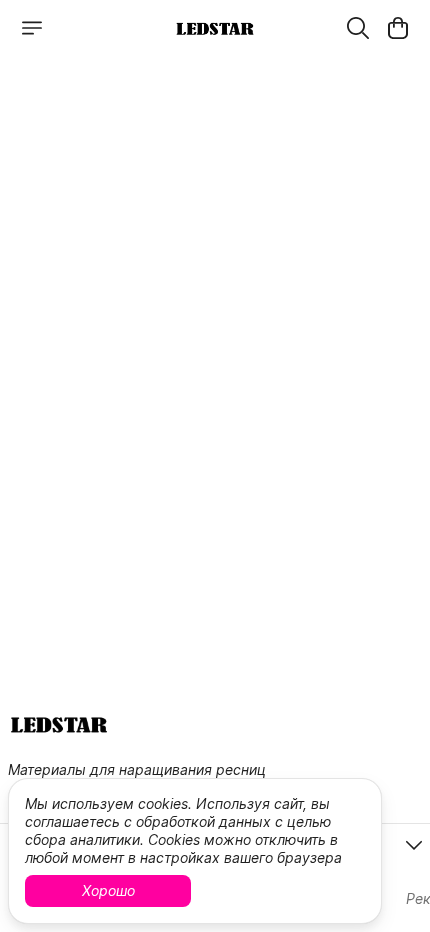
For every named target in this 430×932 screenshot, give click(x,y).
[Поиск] (358, 28)
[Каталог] (32, 28)
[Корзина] (398, 28)
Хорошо (108, 890)
